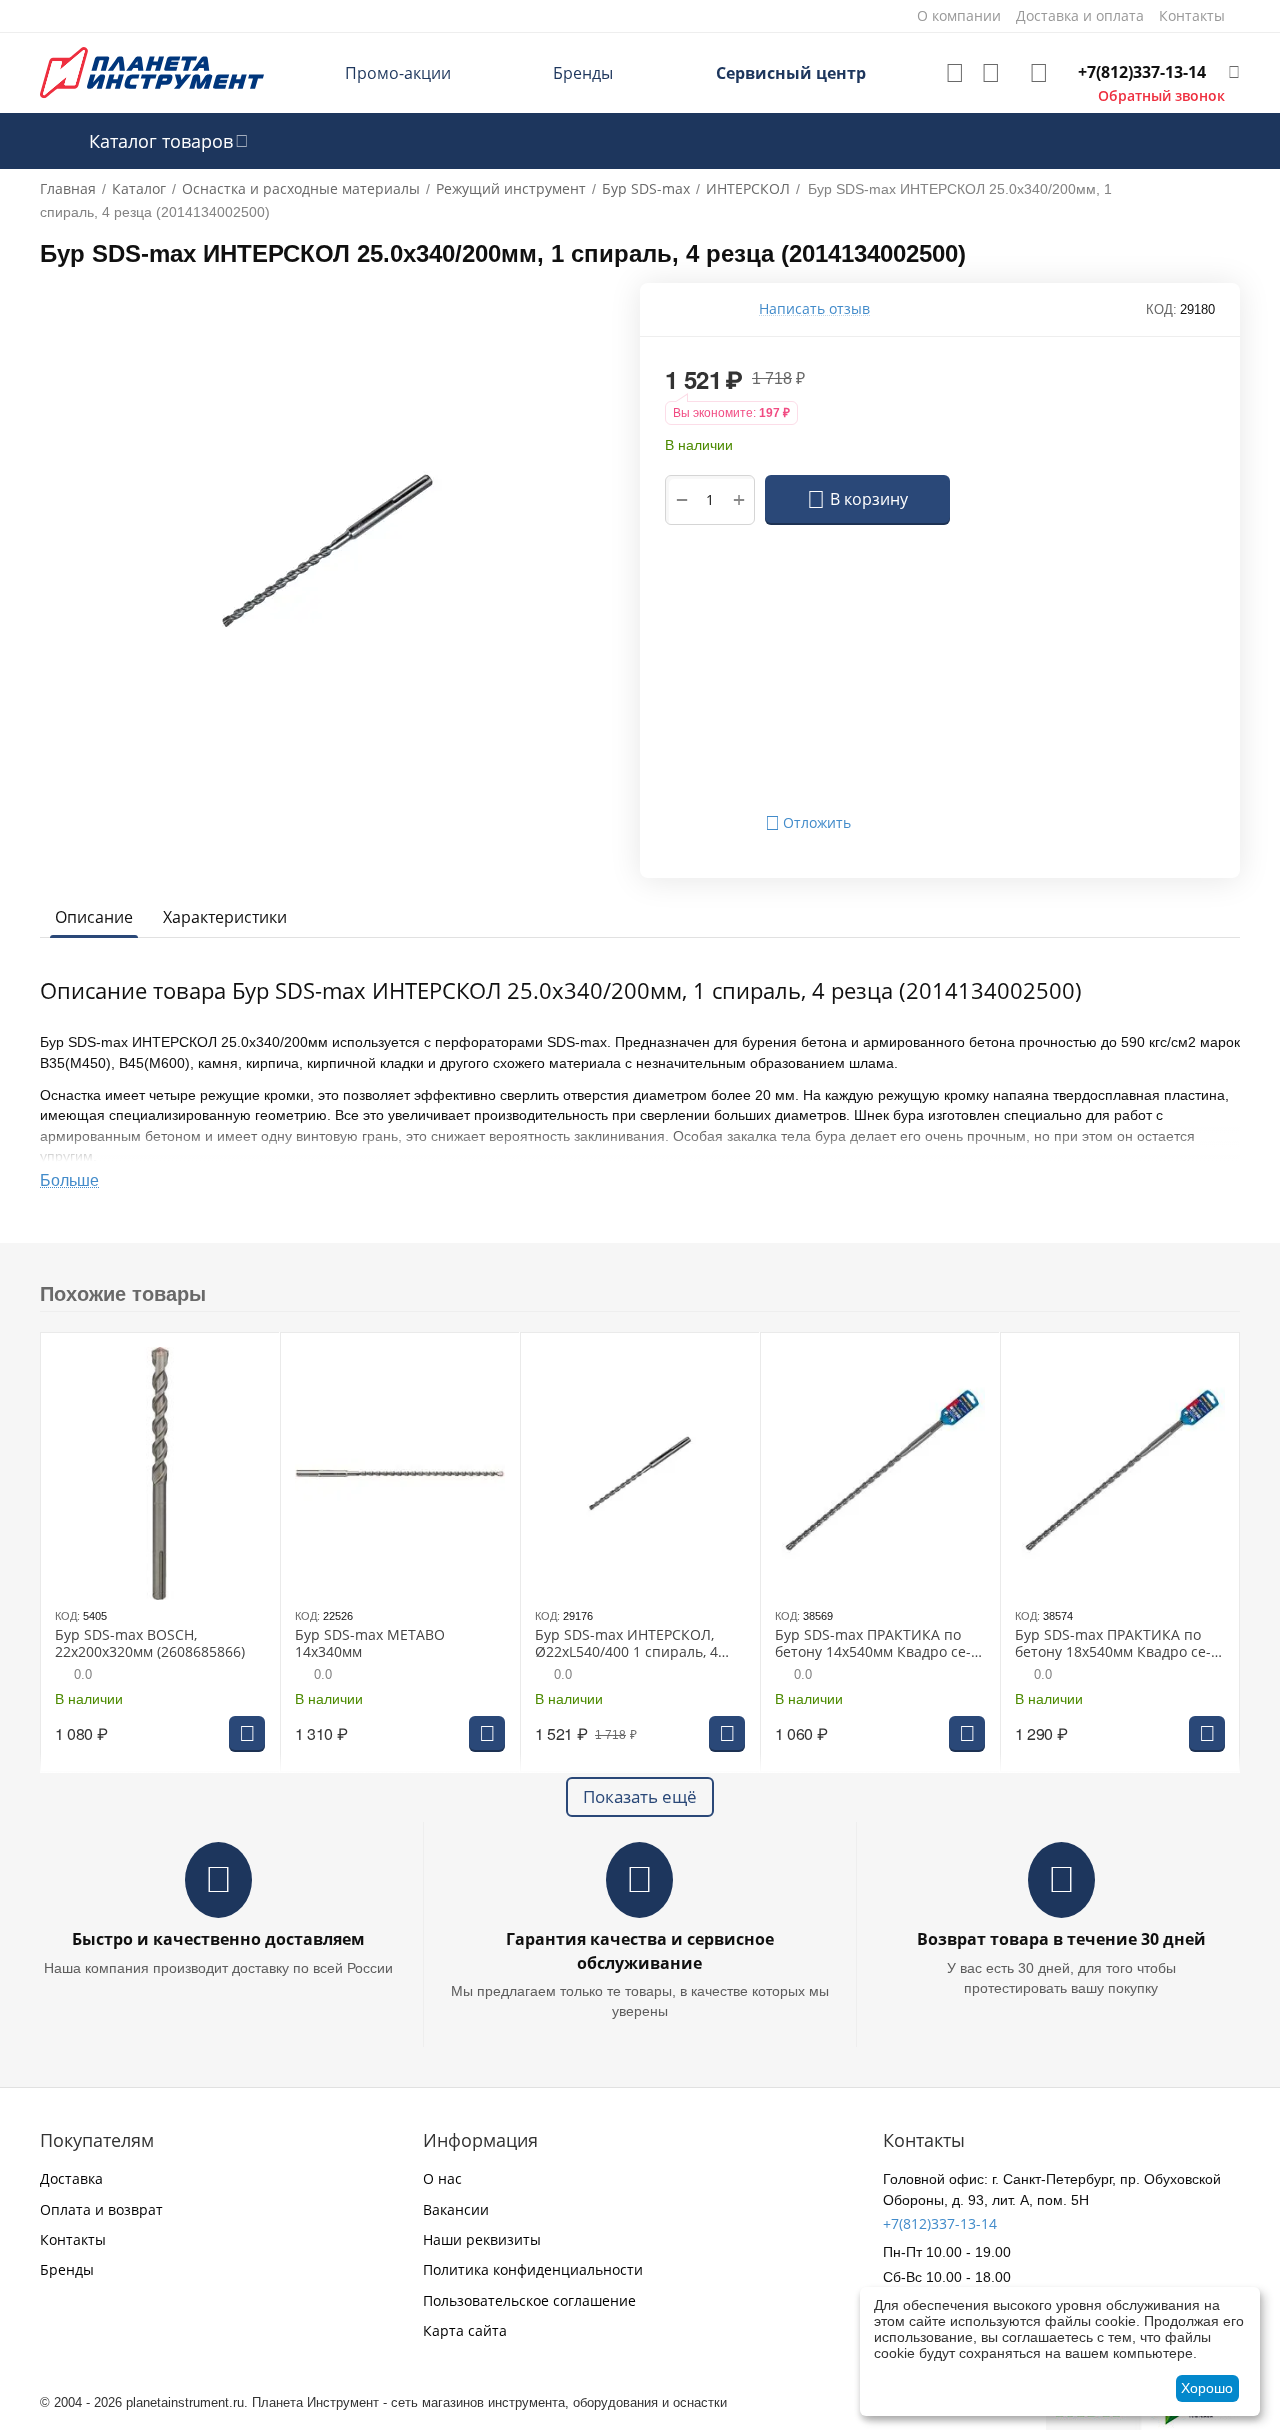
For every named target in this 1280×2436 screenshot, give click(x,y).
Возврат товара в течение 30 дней (1061, 1939)
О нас (442, 2178)
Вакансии (456, 2209)
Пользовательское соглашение (529, 2300)
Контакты (73, 2239)
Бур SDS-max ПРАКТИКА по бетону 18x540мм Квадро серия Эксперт (1113, 1644)
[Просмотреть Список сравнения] (991, 73)
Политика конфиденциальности (533, 2269)
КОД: (1161, 309)
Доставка (71, 2178)
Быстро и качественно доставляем (218, 1939)
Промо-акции (398, 73)
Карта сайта (465, 2330)
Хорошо (1207, 2388)
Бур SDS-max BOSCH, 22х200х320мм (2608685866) (150, 1644)
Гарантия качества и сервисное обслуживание (640, 1950)
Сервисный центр (791, 73)
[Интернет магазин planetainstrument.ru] (152, 71)
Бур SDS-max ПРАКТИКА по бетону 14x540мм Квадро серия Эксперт (873, 1644)
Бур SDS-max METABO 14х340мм (370, 1644)
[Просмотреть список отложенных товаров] (955, 73)
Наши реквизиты (482, 2239)
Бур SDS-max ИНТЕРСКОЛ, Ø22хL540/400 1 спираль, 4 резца (626, 1644)
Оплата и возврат (101, 2209)
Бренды (583, 73)
